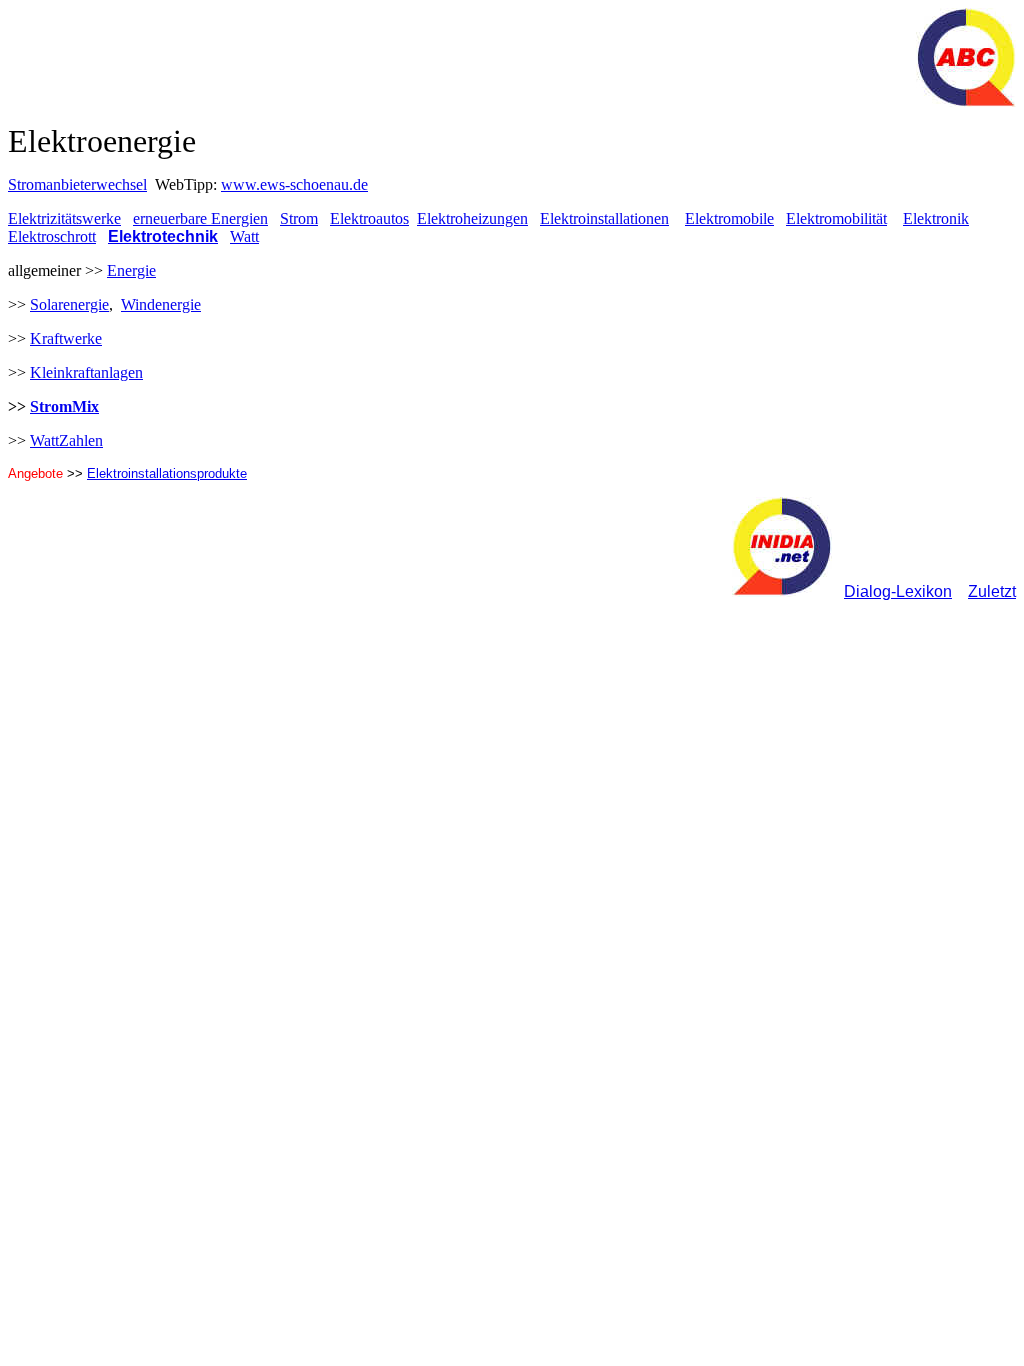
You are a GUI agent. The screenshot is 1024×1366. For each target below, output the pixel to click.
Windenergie (161, 304)
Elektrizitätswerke (64, 218)
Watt (244, 236)
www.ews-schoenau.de (294, 184)
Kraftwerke (66, 338)
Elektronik (936, 218)
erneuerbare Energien (200, 218)
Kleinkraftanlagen (86, 372)
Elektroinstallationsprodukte (167, 473)
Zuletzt (992, 591)
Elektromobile (729, 218)
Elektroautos (369, 218)
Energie (131, 270)
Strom (299, 218)
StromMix (64, 406)
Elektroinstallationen (604, 218)
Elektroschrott (52, 236)
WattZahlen (66, 440)
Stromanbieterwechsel (77, 184)
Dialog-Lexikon (898, 591)
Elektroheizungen (472, 218)
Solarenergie (69, 304)
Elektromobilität (836, 218)
